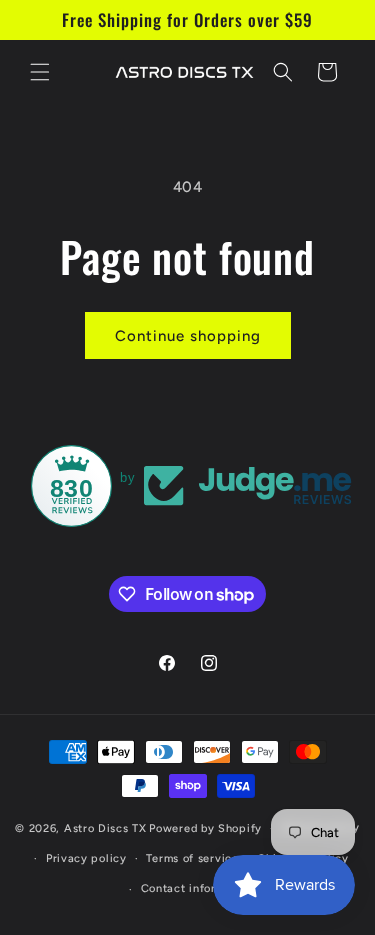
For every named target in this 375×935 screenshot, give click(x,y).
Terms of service (192, 858)
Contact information (197, 888)
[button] (40, 72)
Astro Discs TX (105, 828)
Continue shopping (188, 336)
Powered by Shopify (205, 828)
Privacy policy (86, 858)
